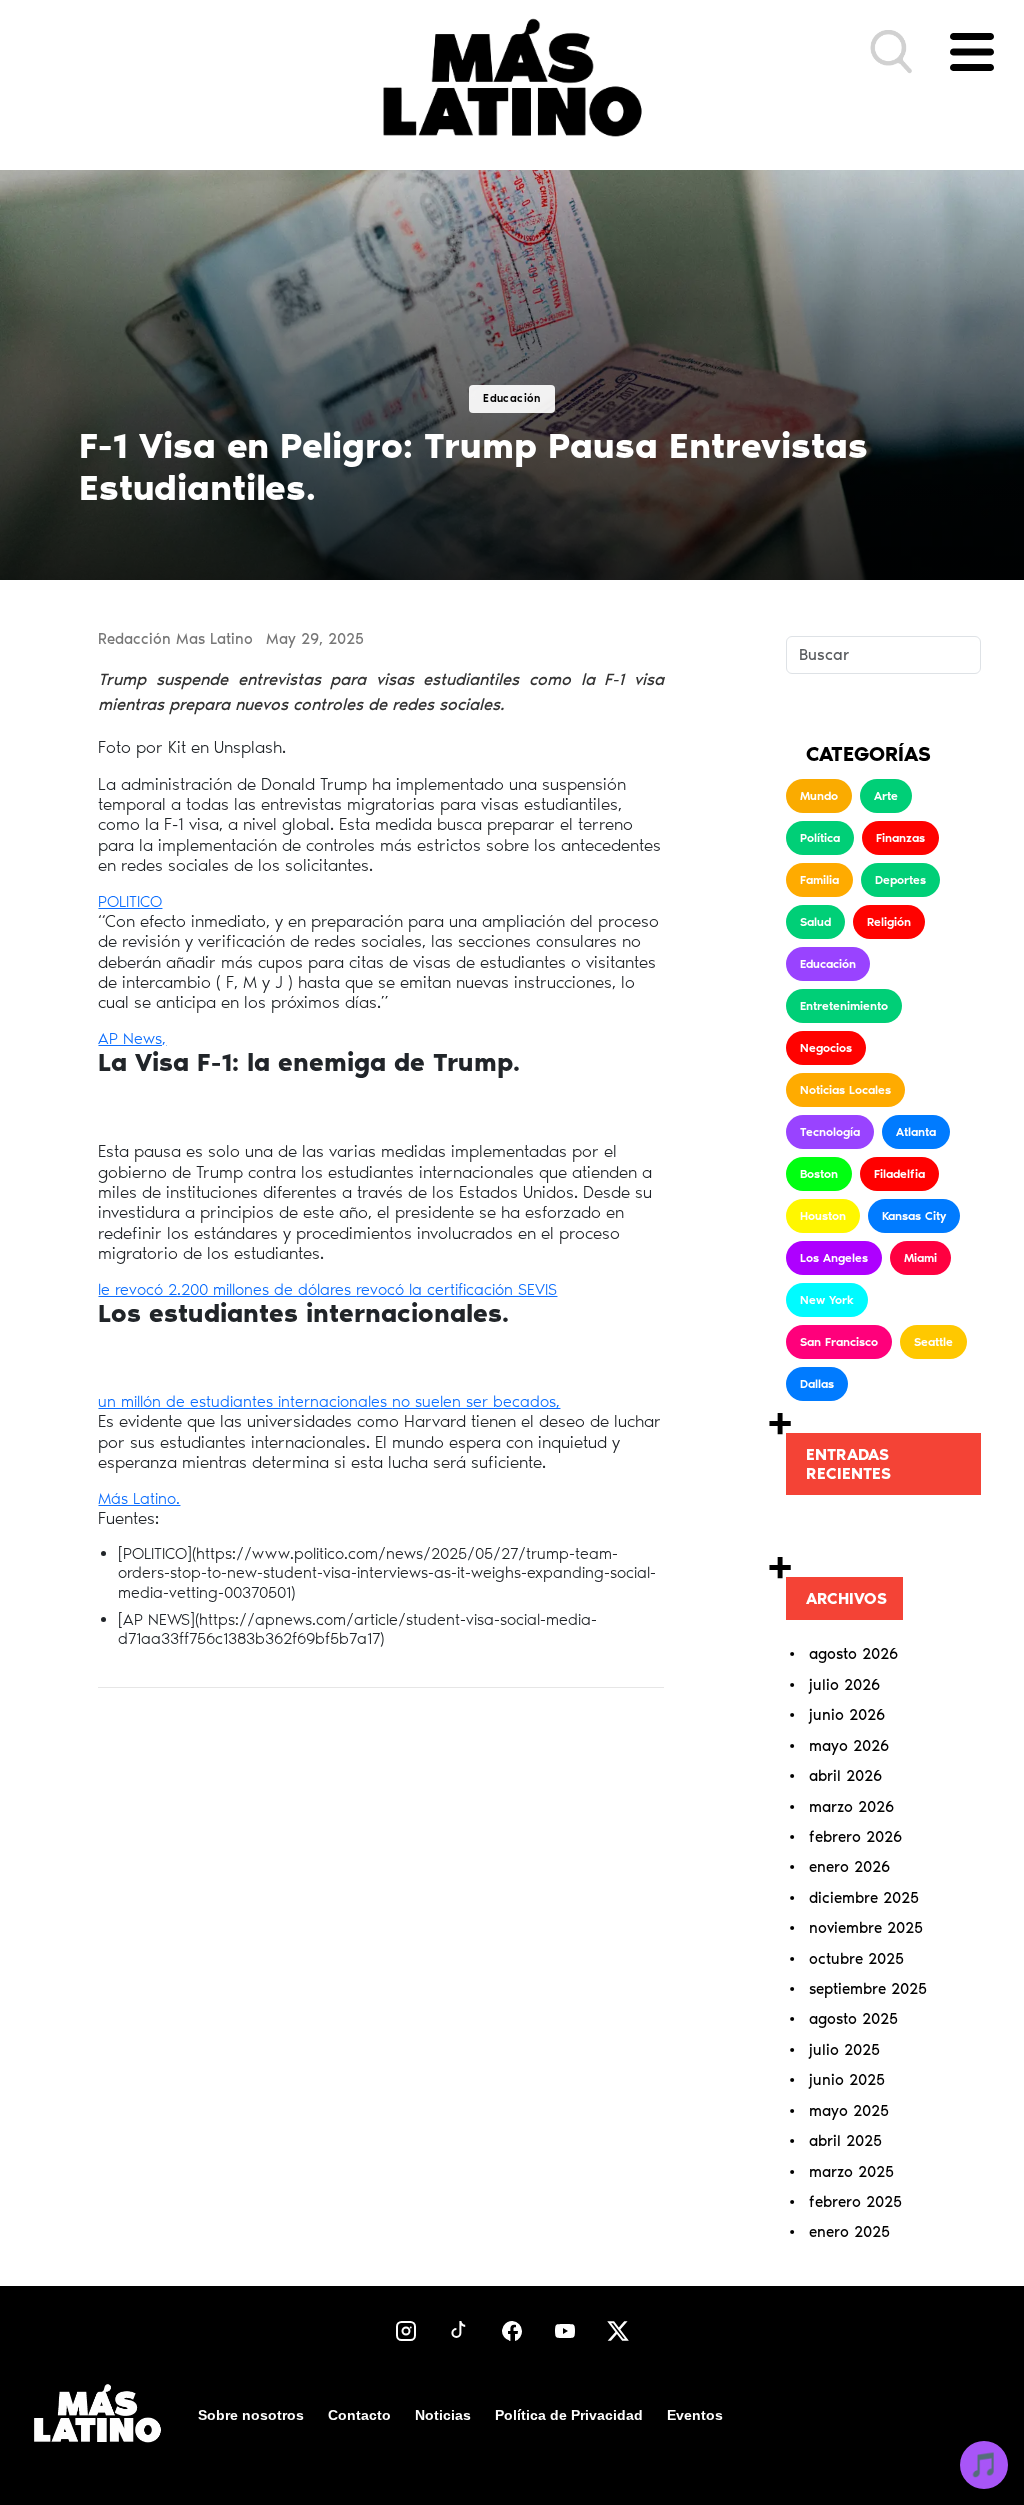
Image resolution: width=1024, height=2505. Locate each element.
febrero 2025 (855, 2202)
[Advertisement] (380, 1876)
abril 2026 (845, 1776)
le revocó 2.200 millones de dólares (227, 1289)
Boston (819, 1174)
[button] (892, 52)
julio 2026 (844, 1685)
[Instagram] (406, 2330)
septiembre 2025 (868, 1989)
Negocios (826, 1048)
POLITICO (130, 901)
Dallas (817, 1384)
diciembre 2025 (864, 1898)
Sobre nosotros (251, 2415)
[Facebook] (512, 2330)
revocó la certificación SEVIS (456, 1289)
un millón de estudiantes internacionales (245, 1401)
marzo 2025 (851, 2172)
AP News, (132, 1038)
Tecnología (830, 1132)
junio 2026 (847, 1715)
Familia (819, 880)
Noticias (443, 2415)
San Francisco (839, 1342)
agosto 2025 (853, 2019)
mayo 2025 (849, 2111)
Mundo (819, 796)
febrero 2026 (855, 1837)
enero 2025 (849, 2232)
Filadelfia (899, 1174)
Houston (823, 1216)
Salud (815, 922)
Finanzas (900, 838)
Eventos (695, 2415)
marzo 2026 (851, 1807)
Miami (920, 1258)
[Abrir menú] (972, 52)
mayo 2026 (849, 1746)
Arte (886, 796)
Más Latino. (139, 1498)
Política (820, 838)
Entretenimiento (844, 1006)
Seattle (933, 1342)
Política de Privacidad (569, 2415)
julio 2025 (844, 2050)
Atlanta (916, 1132)
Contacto (359, 2415)
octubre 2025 (856, 1959)
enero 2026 (849, 1867)
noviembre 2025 (866, 1928)
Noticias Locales (845, 1090)
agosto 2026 (853, 1654)
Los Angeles (834, 1258)
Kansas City (914, 1216)
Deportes (900, 880)
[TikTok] (459, 2330)
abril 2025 (845, 2141)
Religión (889, 922)
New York (827, 1300)
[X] (618, 2330)
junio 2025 (847, 2080)
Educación (828, 964)
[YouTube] (565, 2330)
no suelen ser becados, (476, 1401)
